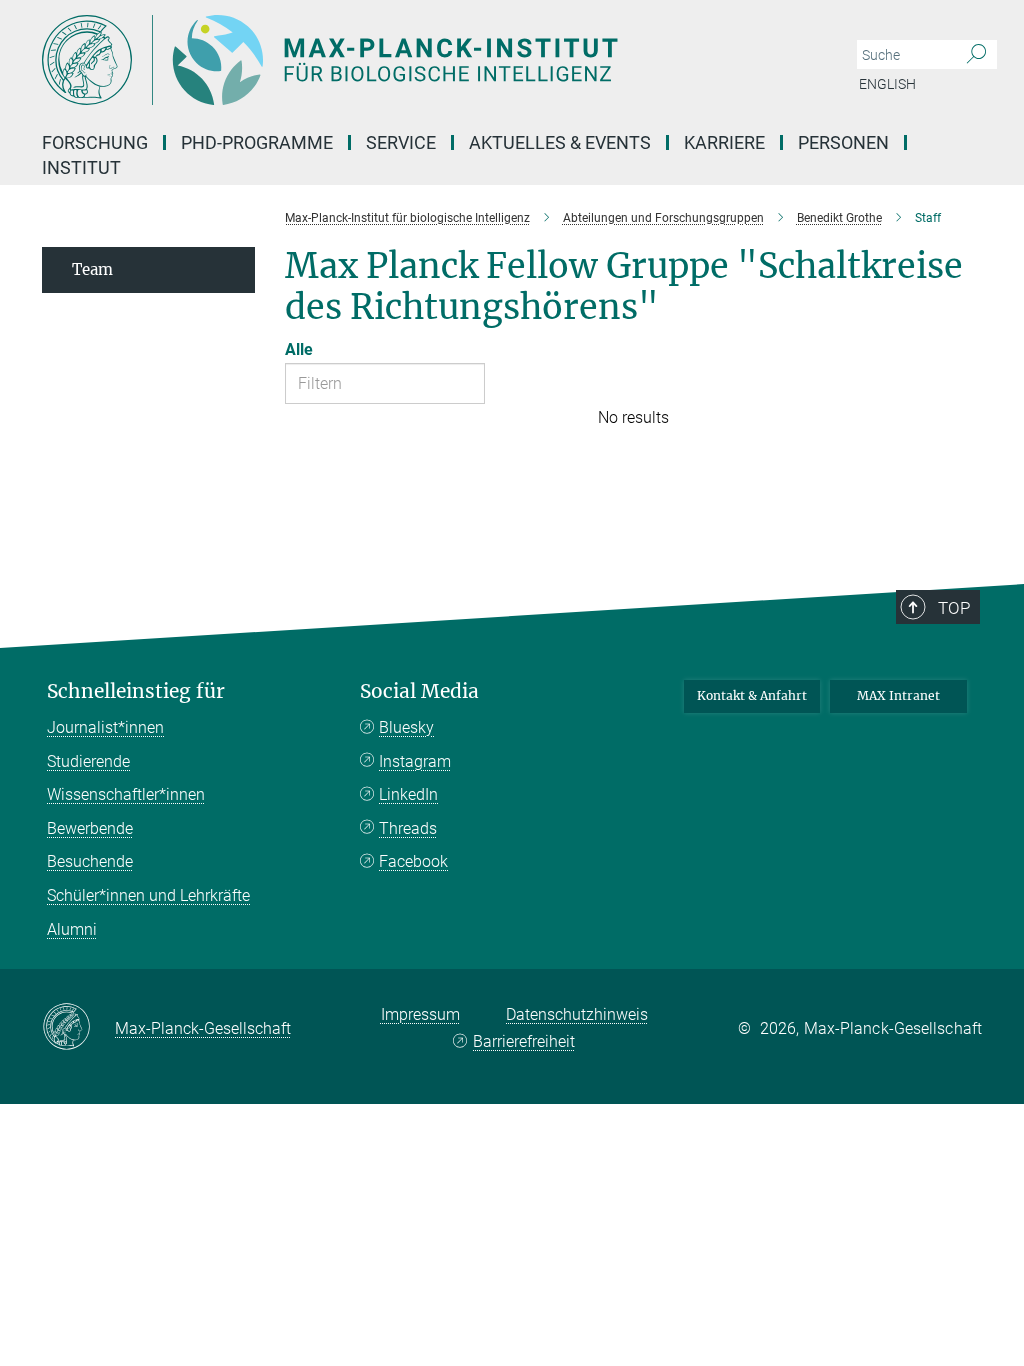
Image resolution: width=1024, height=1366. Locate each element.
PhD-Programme (257, 142)
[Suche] (976, 55)
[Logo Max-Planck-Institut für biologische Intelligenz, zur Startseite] (417, 60)
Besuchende (90, 861)
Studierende (88, 761)
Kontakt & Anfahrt (752, 695)
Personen (843, 142)
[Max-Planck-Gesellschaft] (78, 1028)
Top (954, 608)
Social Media (419, 691)
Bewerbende (90, 828)
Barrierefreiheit (524, 1041)
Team (92, 269)
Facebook (413, 861)
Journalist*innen (105, 727)
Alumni (72, 929)
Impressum (420, 1014)
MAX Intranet (898, 695)
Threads (408, 828)
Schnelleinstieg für (136, 691)
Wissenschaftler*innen (126, 794)
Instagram (415, 761)
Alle (299, 349)
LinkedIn (408, 794)
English (887, 84)
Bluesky (406, 727)
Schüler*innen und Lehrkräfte (148, 895)
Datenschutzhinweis (577, 1014)
